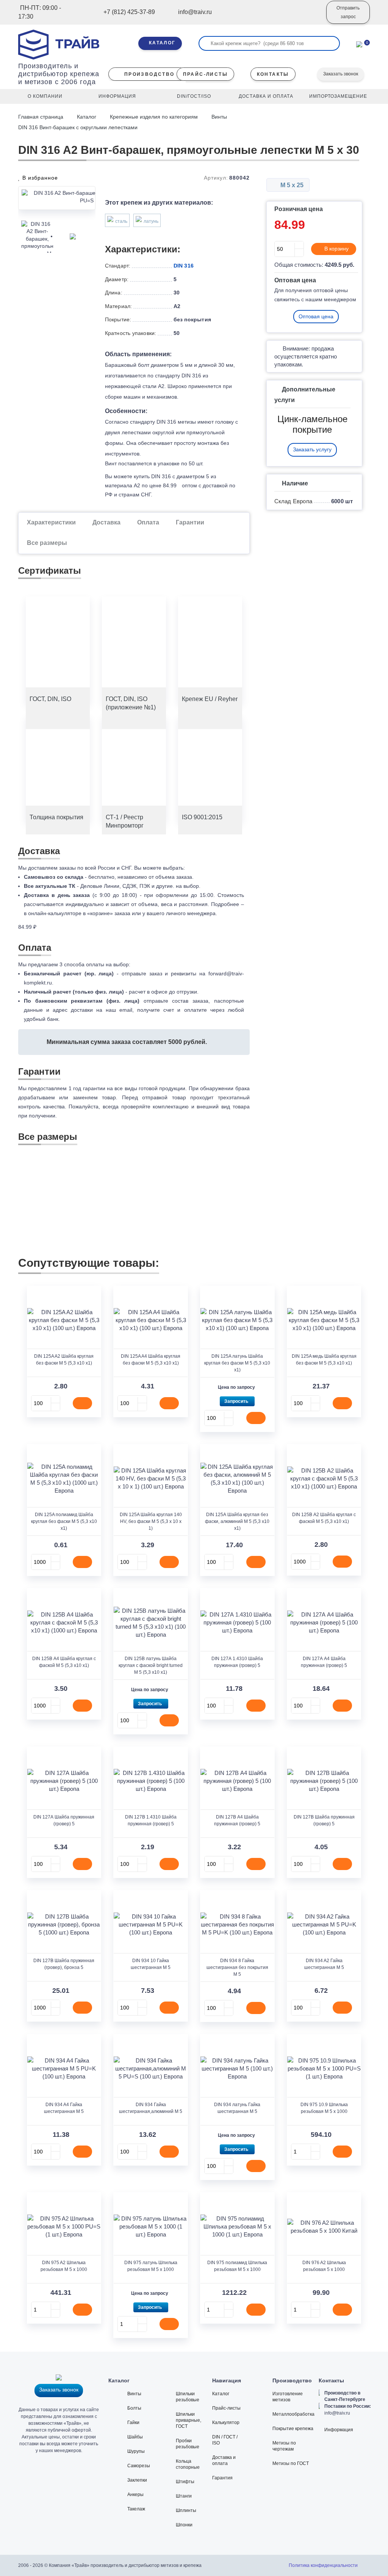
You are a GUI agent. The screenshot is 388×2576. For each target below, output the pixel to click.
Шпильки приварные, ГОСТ (189, 2420)
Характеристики (51, 522)
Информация (339, 2430)
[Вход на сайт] (310, 18)
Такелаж (136, 2509)
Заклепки (137, 2480)
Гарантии (190, 522)
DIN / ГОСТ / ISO (225, 2440)
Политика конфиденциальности (323, 2565)
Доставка (106, 522)
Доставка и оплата (224, 2460)
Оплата (148, 522)
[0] (359, 44)
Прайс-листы (226, 2408)
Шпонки (184, 2525)
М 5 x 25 (291, 185)
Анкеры (135, 2495)
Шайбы (135, 2437)
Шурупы (136, 2451)
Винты (219, 117)
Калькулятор (226, 2423)
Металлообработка (293, 2414)
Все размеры (47, 543)
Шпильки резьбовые (188, 2397)
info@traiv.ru (337, 2413)
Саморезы (139, 2466)
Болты (134, 2408)
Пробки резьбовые (188, 2444)
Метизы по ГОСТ (291, 2463)
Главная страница (41, 117)
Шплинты (186, 2510)
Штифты (185, 2482)
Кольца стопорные (188, 2464)
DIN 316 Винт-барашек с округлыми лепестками (78, 127)
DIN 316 (184, 266)
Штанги (184, 2496)
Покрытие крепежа (293, 2429)
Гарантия (222, 2478)
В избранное (39, 178)
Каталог (87, 117)
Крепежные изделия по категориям (154, 117)
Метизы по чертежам (284, 2446)
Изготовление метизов (288, 2397)
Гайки (133, 2423)
